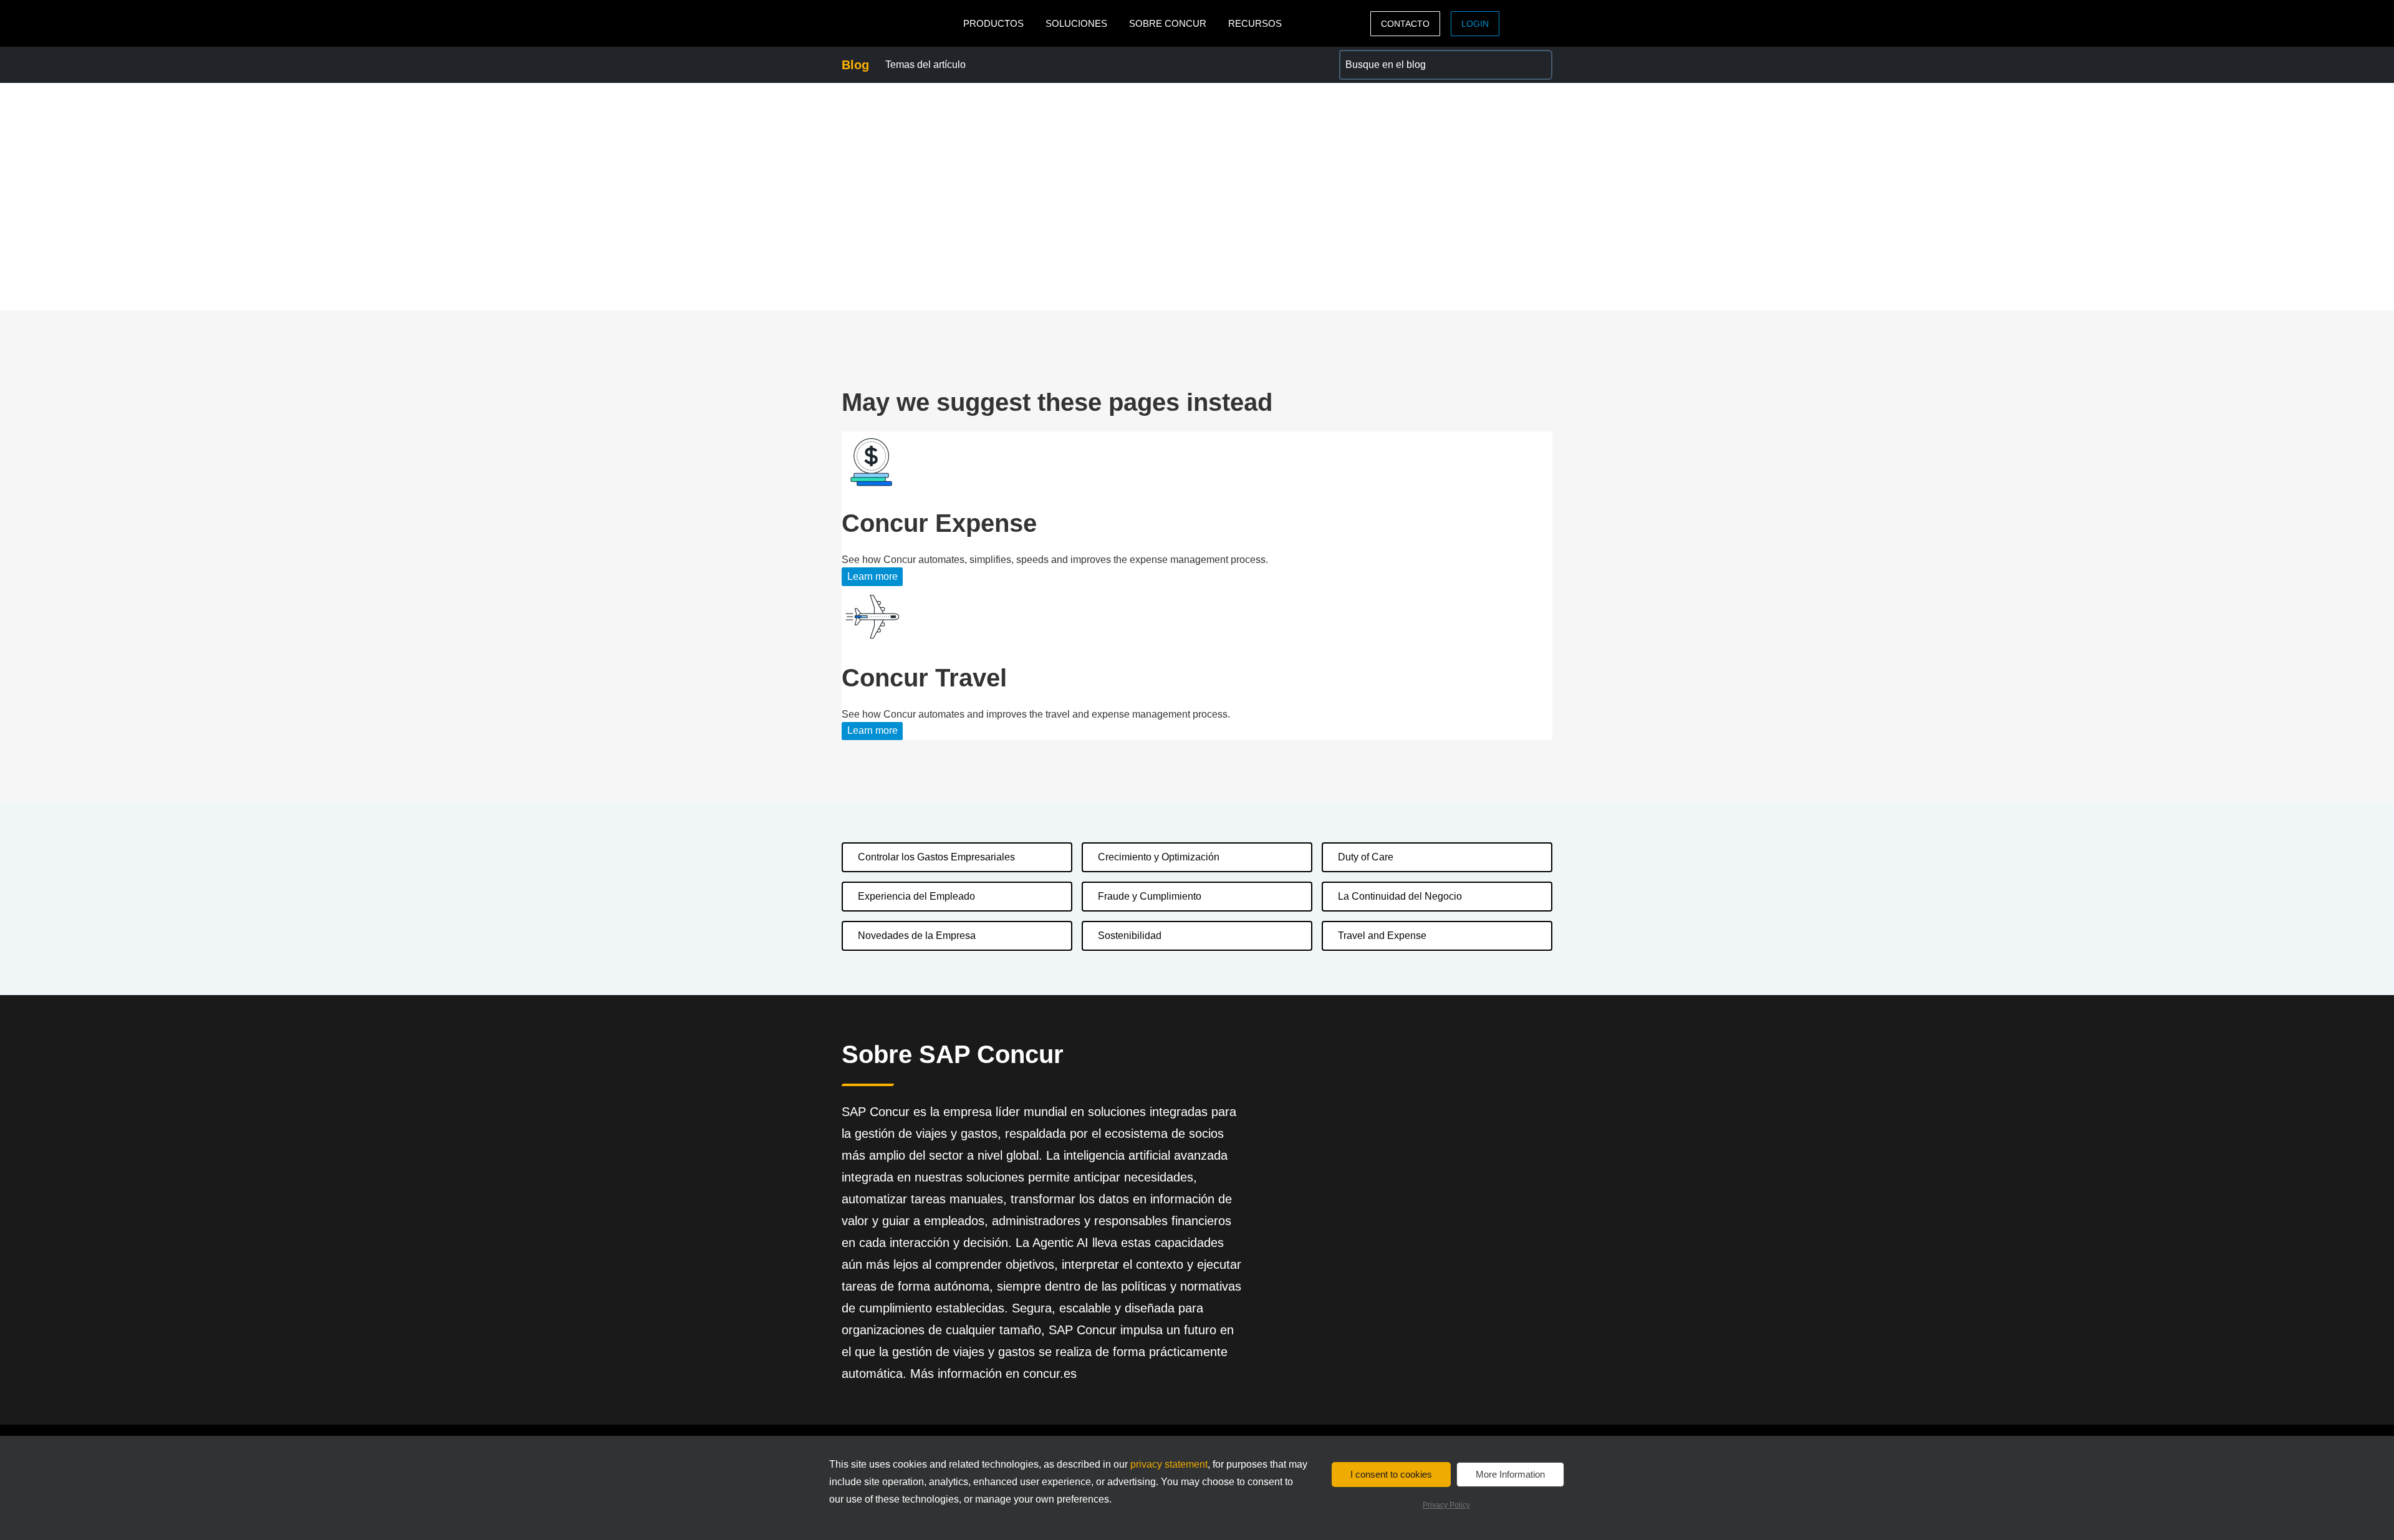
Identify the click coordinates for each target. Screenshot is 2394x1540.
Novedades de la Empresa (917, 936)
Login (1475, 24)
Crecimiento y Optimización (1159, 857)
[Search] (1537, 65)
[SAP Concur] (899, 23)
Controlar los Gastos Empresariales (936, 857)
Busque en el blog (1379, 57)
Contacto (1405, 24)
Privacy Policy (1446, 1505)
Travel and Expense (1382, 936)
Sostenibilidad (1130, 936)
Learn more (873, 576)
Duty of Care (1366, 857)
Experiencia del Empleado (916, 896)
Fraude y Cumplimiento (1150, 896)
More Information (1510, 1474)
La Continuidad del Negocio (1400, 896)
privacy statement (1169, 1464)
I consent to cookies (1391, 1474)
